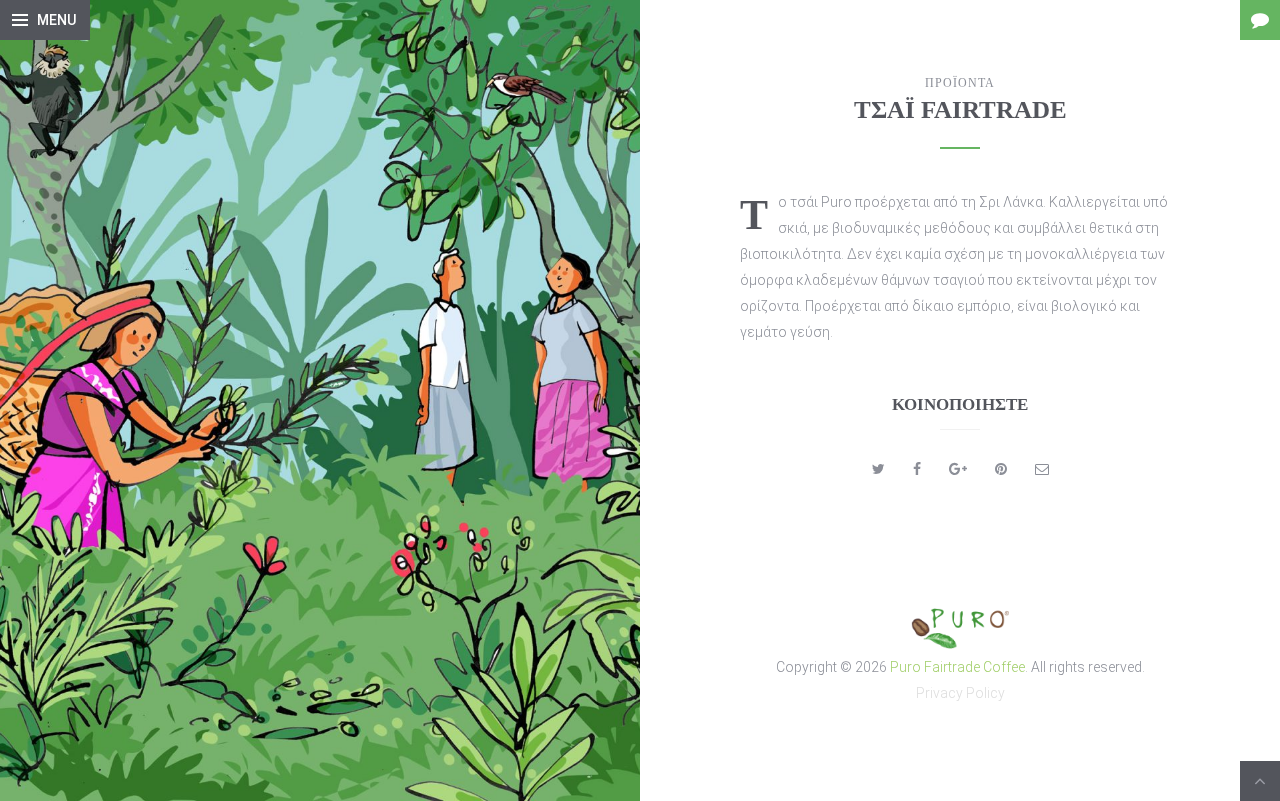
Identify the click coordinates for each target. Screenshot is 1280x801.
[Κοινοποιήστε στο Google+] (958, 469)
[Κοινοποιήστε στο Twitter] (878, 469)
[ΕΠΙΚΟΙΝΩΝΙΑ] (1260, 20)
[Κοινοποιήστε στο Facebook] (917, 469)
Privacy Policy (960, 693)
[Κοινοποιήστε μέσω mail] (1042, 469)
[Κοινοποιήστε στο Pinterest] (1001, 469)
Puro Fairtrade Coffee (957, 667)
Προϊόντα (960, 83)
